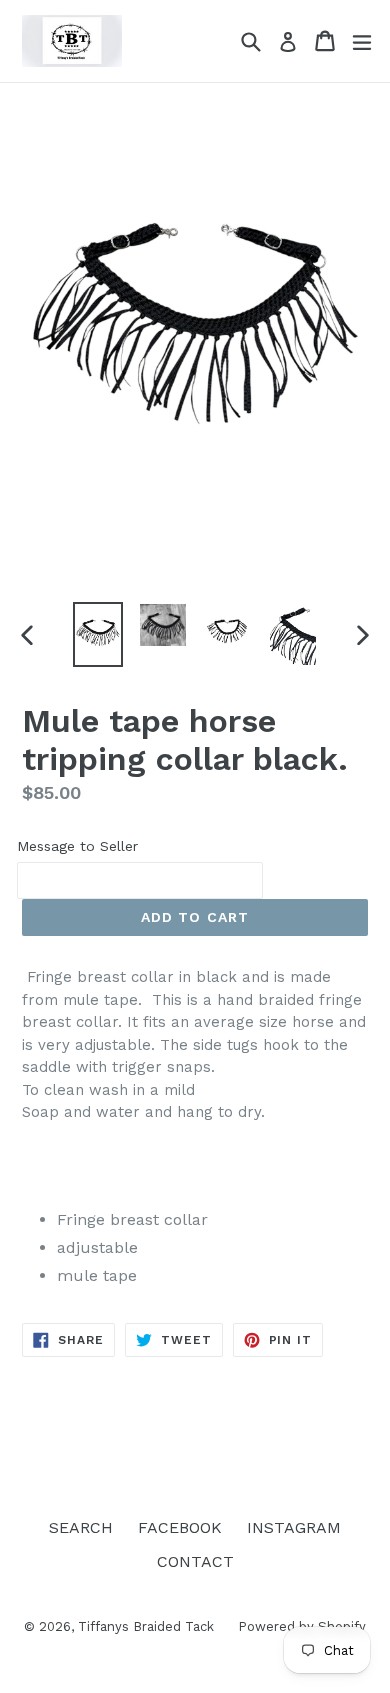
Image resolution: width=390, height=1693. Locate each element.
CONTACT (195, 1561)
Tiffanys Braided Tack (148, 1626)
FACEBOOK (180, 1527)
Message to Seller (77, 846)
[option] (97, 634)
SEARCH (81, 1527)
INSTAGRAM (294, 1527)
